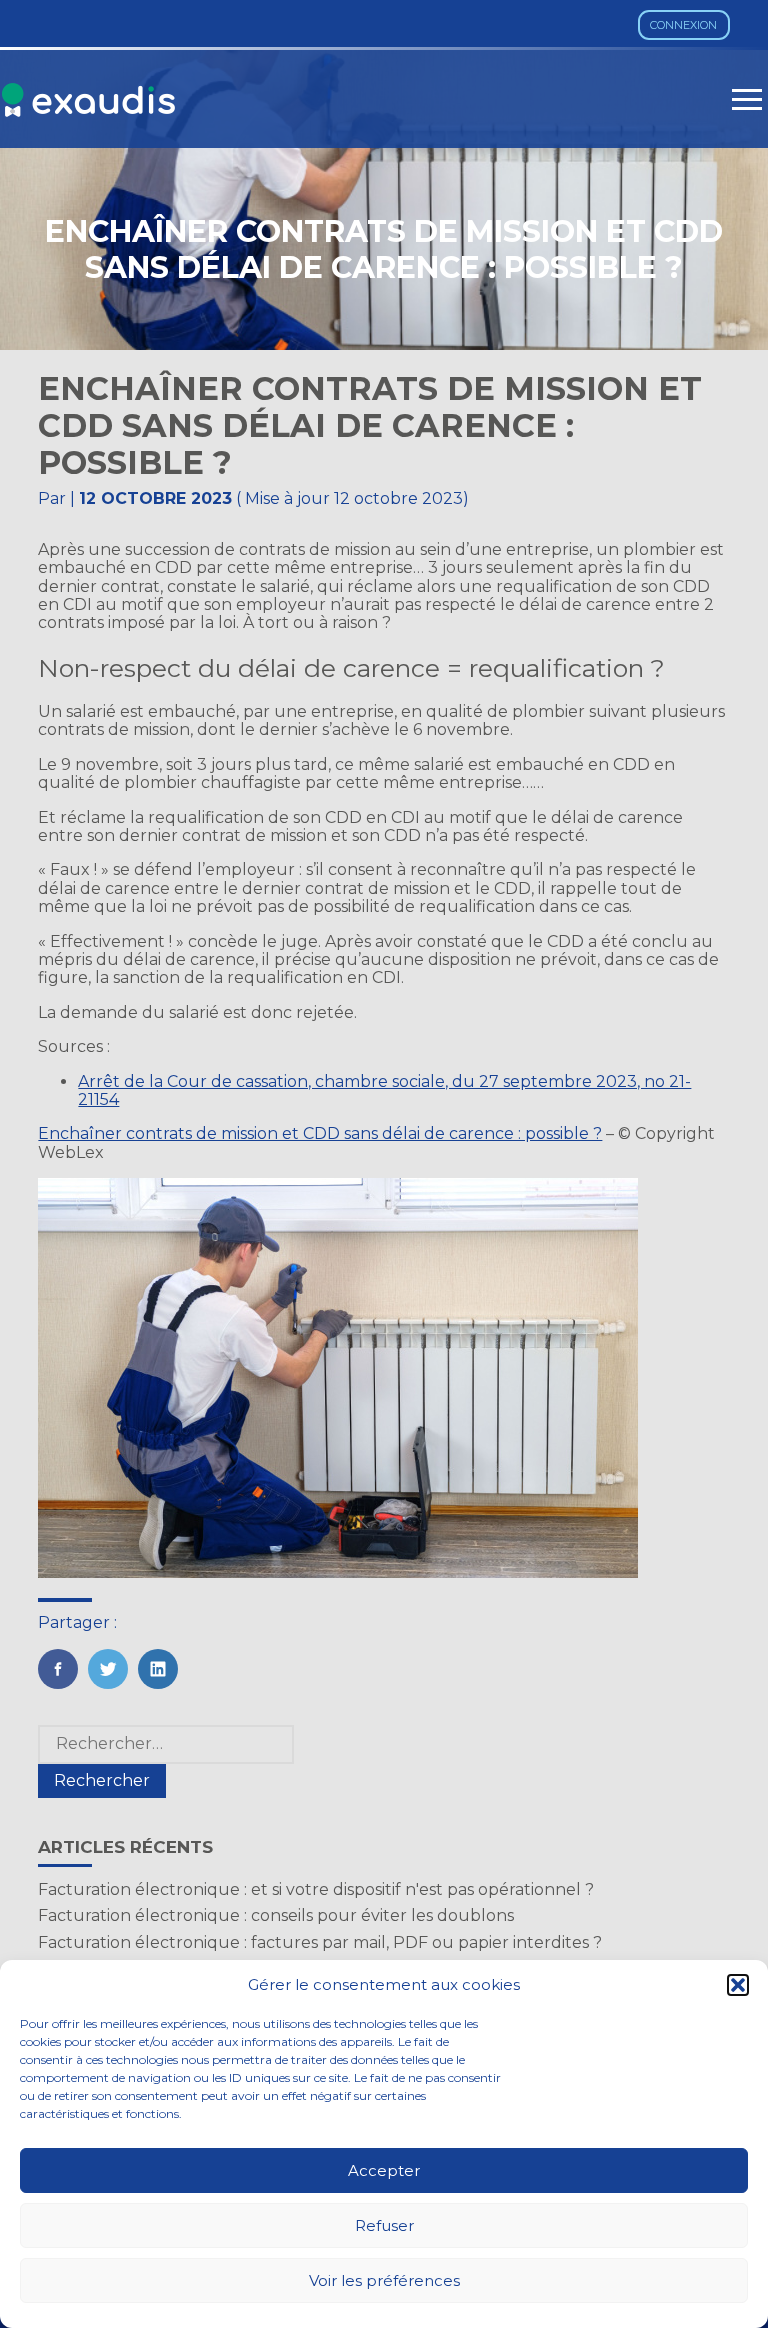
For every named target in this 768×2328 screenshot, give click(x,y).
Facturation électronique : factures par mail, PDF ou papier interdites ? (320, 1942)
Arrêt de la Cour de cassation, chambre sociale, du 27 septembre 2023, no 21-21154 (384, 1090)
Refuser (384, 2225)
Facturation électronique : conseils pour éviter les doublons (276, 1915)
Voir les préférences (384, 2280)
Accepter (384, 2170)
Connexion (683, 25)
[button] (738, 1985)
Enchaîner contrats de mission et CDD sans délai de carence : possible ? (320, 1133)
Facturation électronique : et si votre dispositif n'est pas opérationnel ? (316, 1889)
